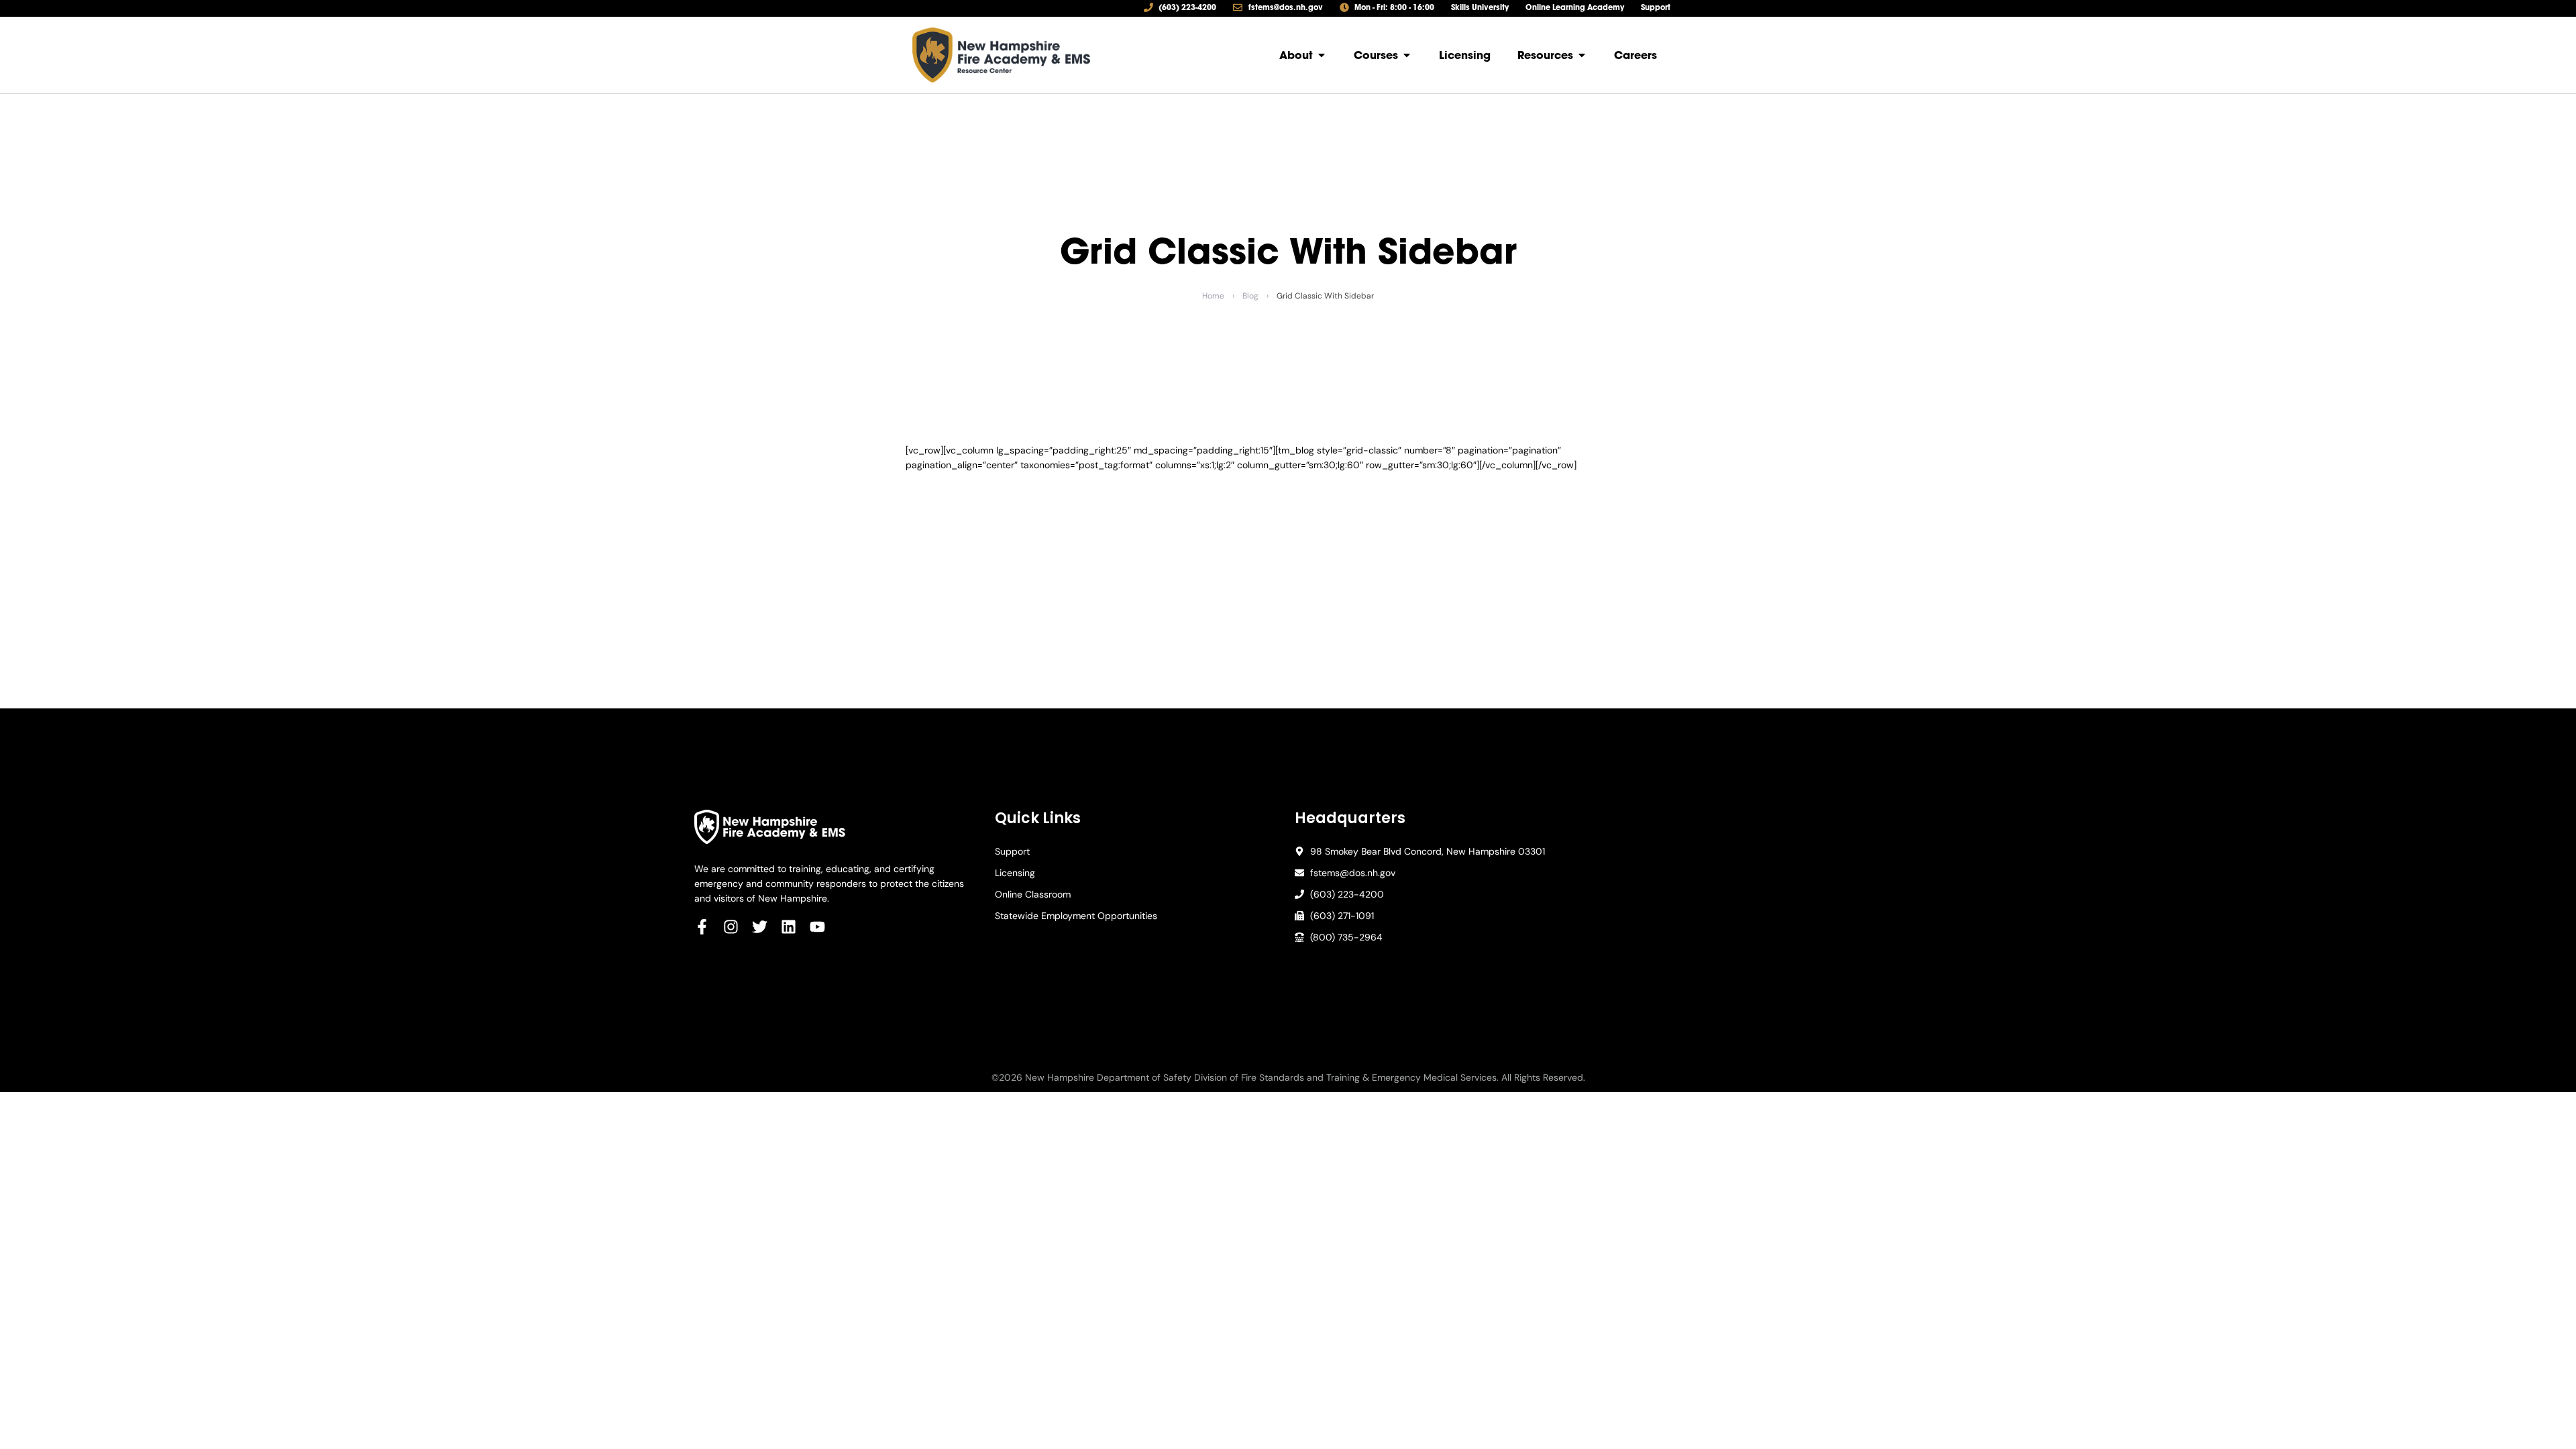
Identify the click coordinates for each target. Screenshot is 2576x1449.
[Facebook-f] (702, 927)
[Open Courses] (1407, 55)
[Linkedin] (789, 927)
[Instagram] (731, 927)
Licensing (1015, 873)
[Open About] (1322, 55)
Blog (1250, 296)
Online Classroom (1033, 894)
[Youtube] (817, 927)
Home (1213, 296)
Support (1012, 851)
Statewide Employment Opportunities (1076, 916)
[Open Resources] (1582, 55)
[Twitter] (760, 927)
